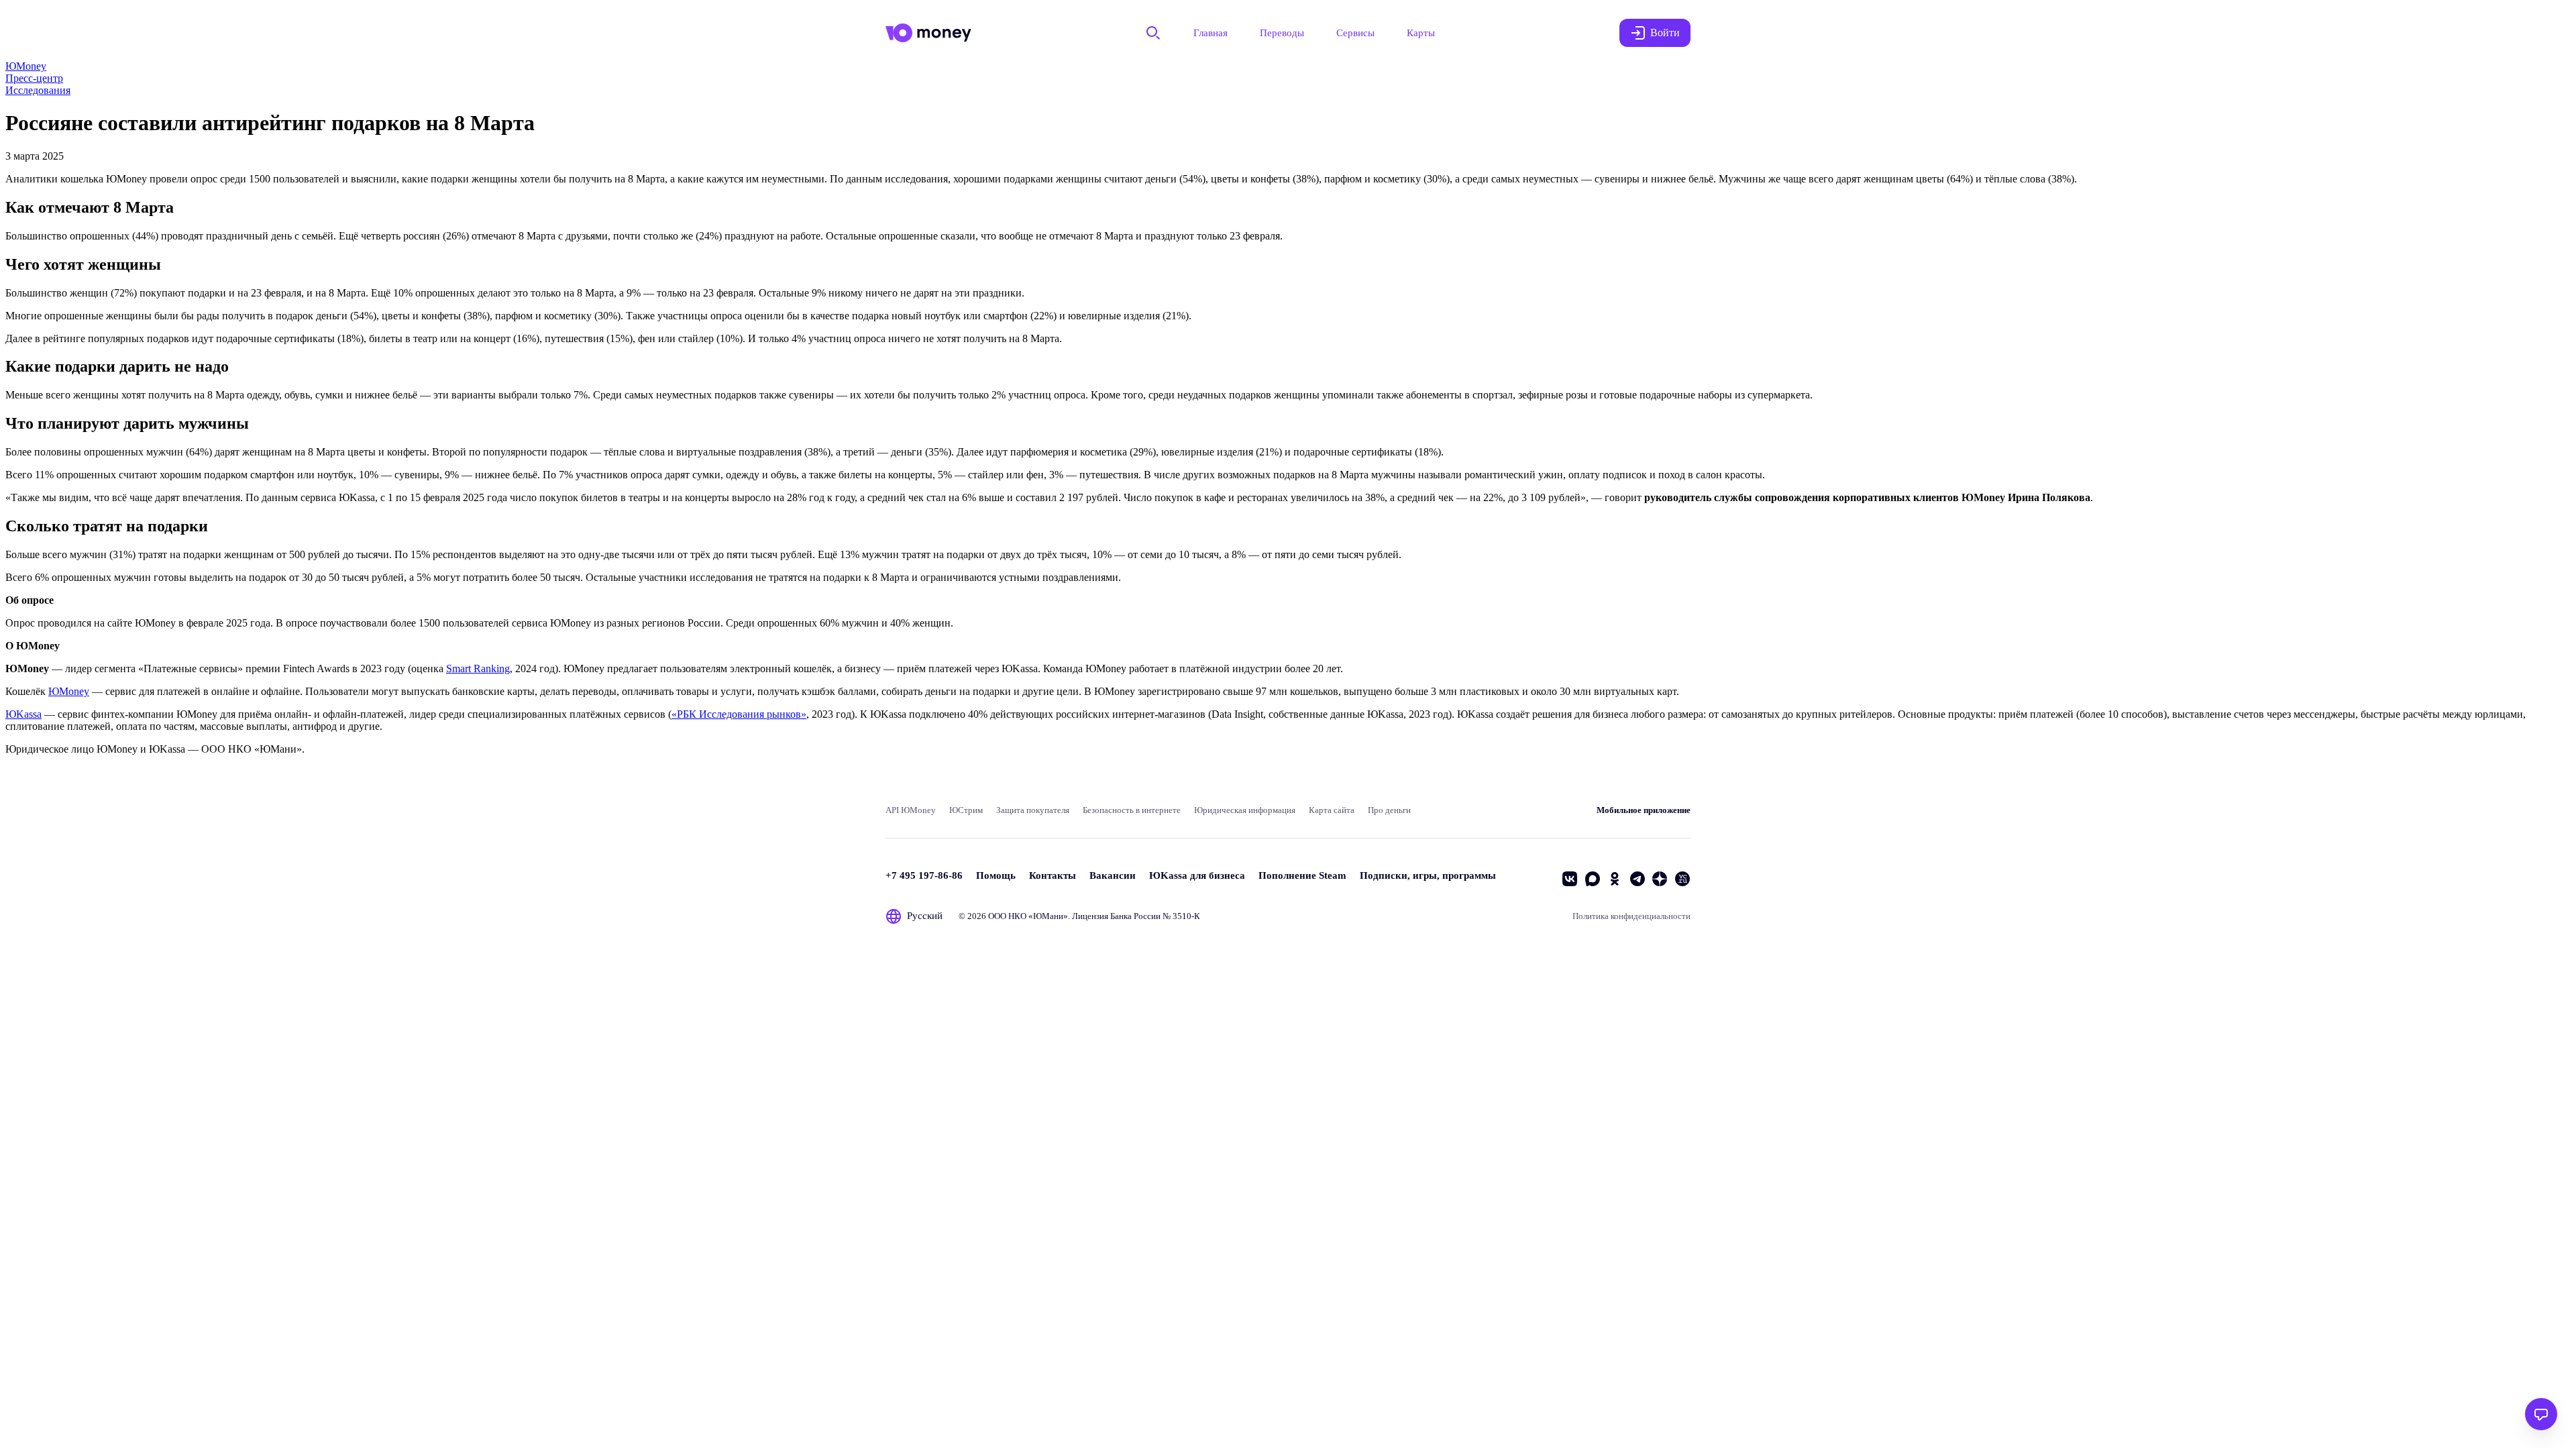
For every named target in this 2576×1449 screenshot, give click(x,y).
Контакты (1053, 875)
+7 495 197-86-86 (924, 875)
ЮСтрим (966, 810)
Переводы (1282, 33)
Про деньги (1389, 810)
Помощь (996, 875)
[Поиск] (1153, 33)
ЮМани (1048, 916)
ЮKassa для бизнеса (1197, 875)
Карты (1421, 33)
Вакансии (1113, 875)
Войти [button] (1665, 33)
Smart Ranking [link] (478, 668)
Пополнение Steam (1302, 875)
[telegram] (1638, 879)
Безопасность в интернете (1132, 810)
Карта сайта (1332, 810)
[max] (1593, 879)
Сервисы (1355, 33)
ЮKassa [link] (23, 714)
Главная (1211, 33)
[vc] (1682, 879)
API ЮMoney (911, 810)
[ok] (1615, 879)
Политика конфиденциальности (1631, 916)
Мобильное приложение (1644, 810)
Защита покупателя (1033, 810)
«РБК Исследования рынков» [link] (739, 714)
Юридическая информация (1245, 810)
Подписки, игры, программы (1428, 875)
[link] (26, 66)
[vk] (1570, 879)
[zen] (1660, 879)
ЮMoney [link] (69, 691)
